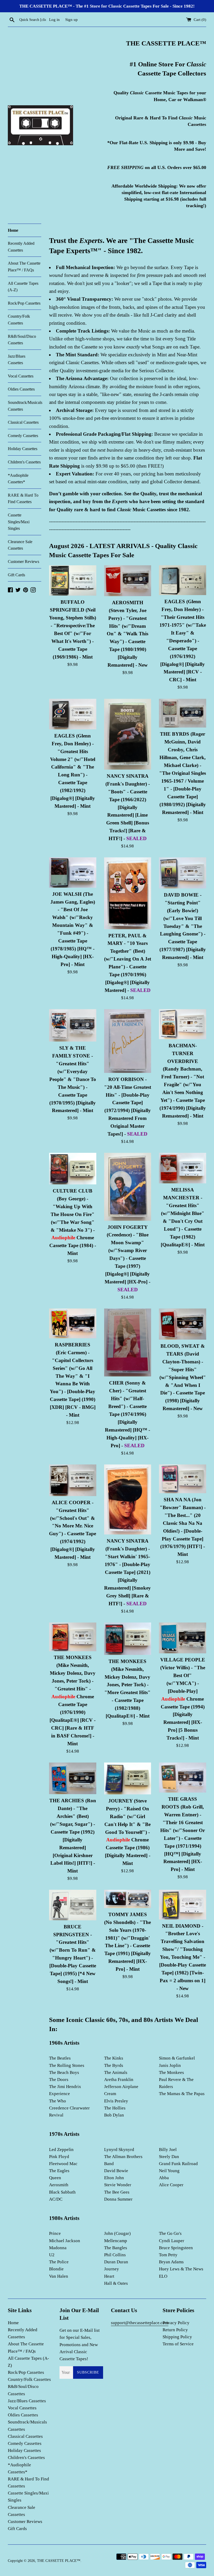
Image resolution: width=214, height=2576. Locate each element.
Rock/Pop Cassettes (24, 303)
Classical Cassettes (23, 422)
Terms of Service (178, 2344)
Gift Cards (16, 575)
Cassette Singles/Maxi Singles (19, 522)
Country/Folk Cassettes (19, 320)
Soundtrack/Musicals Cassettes (25, 406)
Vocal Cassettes (21, 376)
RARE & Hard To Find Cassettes (23, 499)
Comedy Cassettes (23, 436)
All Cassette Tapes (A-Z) (23, 287)
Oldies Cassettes (21, 389)
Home (13, 230)
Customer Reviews (23, 562)
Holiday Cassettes (23, 449)
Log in (54, 19)
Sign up (72, 19)
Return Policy (175, 2330)
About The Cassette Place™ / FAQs (24, 267)
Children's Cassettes (24, 462)
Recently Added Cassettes (21, 247)
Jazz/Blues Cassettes (17, 360)
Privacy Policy (176, 2323)
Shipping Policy (177, 2337)
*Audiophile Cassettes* (18, 479)
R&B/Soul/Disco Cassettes (22, 340)
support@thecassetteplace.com (140, 2323)
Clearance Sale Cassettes (20, 545)
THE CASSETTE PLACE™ (59, 2561)
